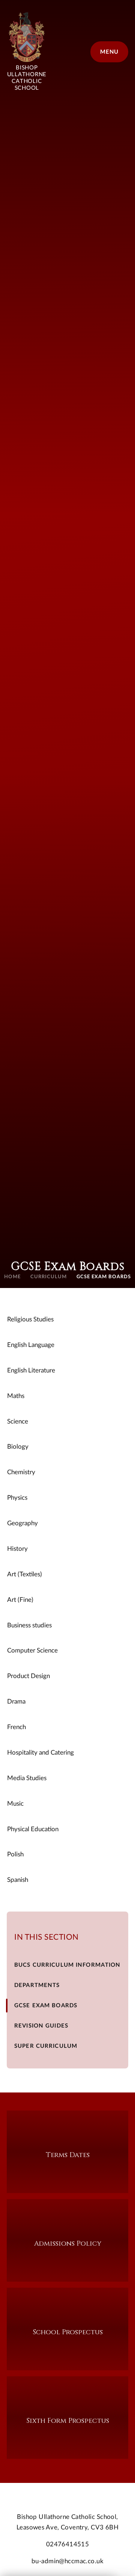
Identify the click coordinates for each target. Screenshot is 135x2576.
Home (12, 1277)
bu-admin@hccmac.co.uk (67, 2561)
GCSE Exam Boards (104, 1277)
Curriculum (49, 1277)
